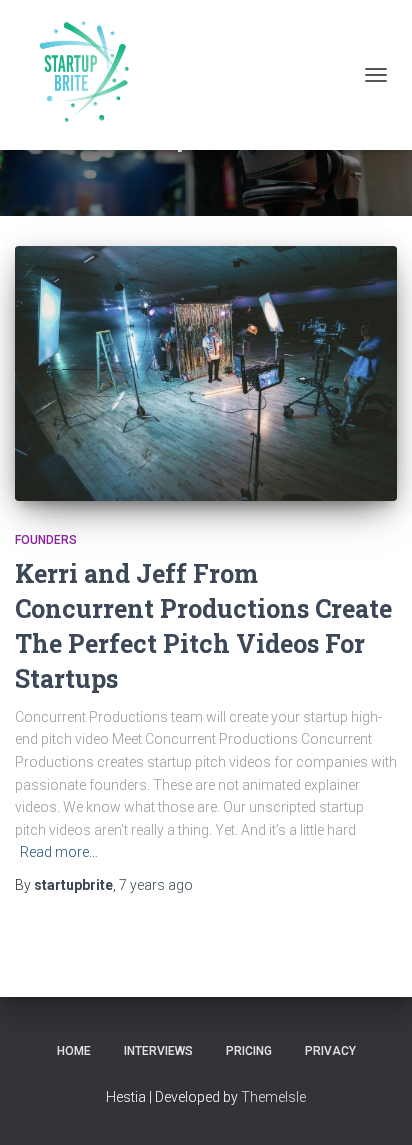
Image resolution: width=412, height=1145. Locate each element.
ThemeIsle (273, 1097)
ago (156, 885)
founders (46, 540)
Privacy (330, 1051)
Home (74, 1051)
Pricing (249, 1051)
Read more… (59, 852)
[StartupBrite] (87, 75)
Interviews (158, 1051)
